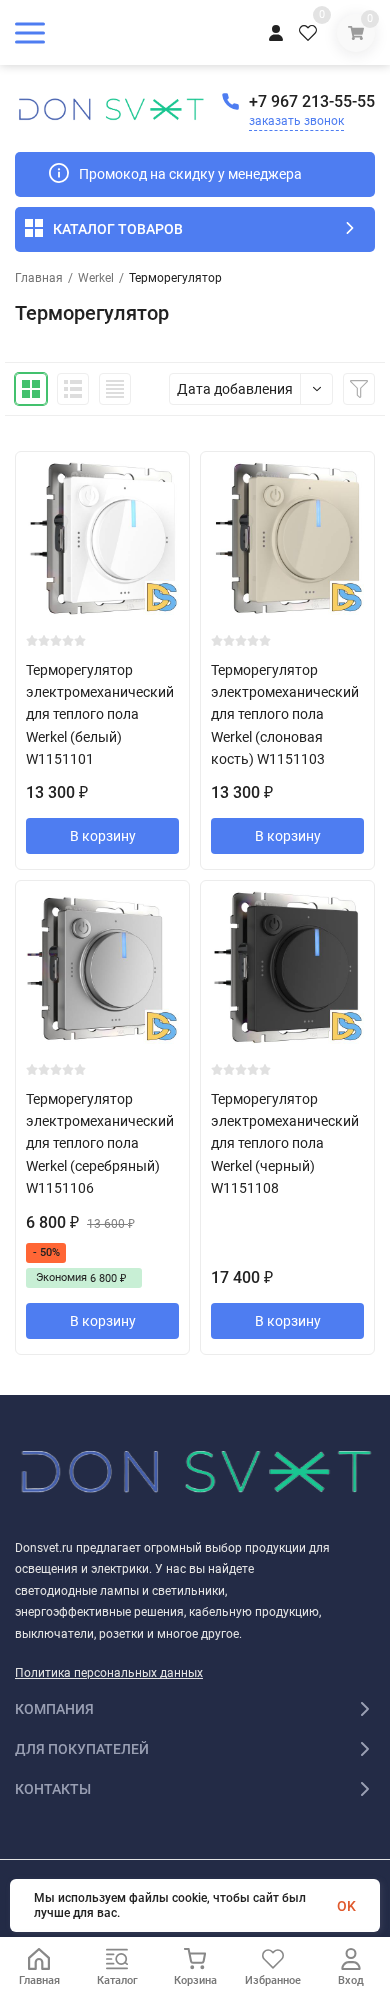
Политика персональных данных (109, 1673)
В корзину (103, 836)
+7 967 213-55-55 (312, 101)
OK (346, 1906)
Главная (39, 278)
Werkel (96, 278)
